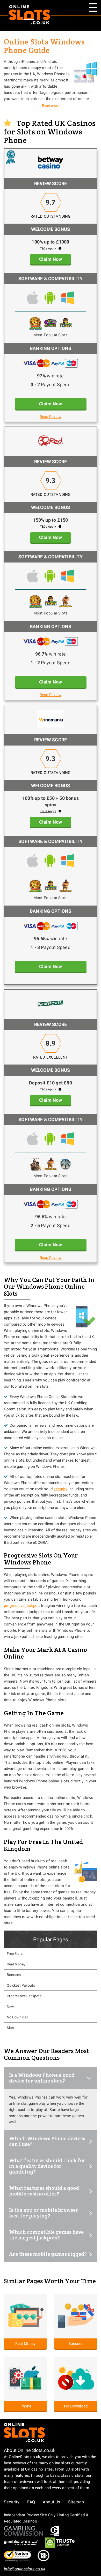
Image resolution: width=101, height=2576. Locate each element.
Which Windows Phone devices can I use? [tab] (47, 2141)
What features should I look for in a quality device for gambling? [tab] (47, 2166)
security (60, 1489)
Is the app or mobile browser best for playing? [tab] (44, 2213)
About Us (51, 2502)
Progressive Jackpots (24, 1996)
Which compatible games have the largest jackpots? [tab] (46, 2235)
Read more (51, 105)
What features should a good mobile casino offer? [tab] (44, 2191)
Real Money (16, 1964)
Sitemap (76, 2502)
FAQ (31, 2502)
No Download (18, 2017)
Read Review (51, 417)
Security (12, 2502)
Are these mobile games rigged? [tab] (48, 2254)
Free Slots (15, 1954)
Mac (10, 2028)
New (10, 2007)
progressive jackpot (21, 1606)
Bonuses (14, 1975)
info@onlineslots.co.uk (25, 2569)
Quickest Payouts (21, 1985)
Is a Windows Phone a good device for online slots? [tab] (42, 2078)
